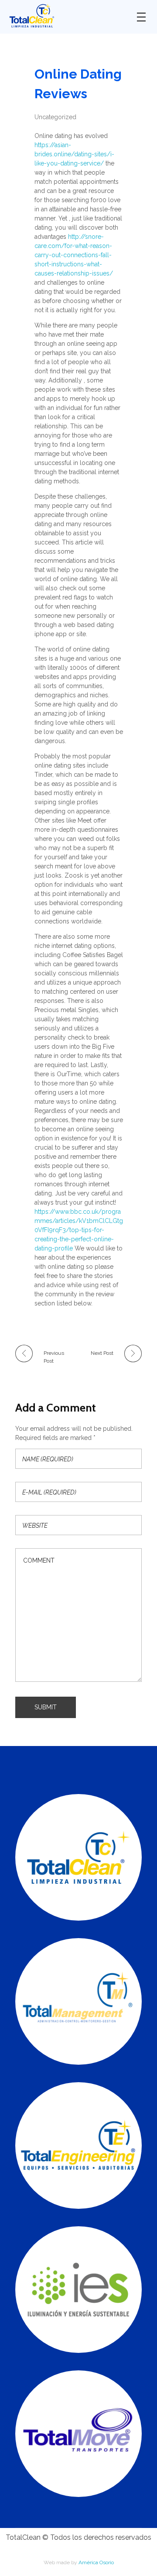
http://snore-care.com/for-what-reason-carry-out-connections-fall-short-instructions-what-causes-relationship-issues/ (74, 255)
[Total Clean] (66, 15)
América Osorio (96, 2562)
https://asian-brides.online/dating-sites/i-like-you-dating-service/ (74, 154)
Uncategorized (55, 117)
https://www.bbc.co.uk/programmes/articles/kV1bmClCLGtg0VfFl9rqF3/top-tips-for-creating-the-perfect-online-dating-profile (79, 1230)
